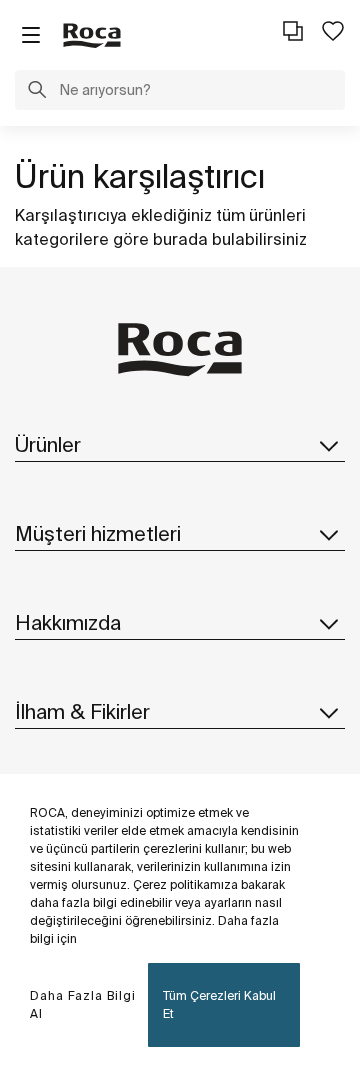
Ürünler (48, 444)
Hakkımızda (68, 622)
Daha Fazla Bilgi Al (83, 1004)
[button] (37, 92)
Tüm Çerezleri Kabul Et (219, 1004)
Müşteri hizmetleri (98, 533)
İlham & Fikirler (82, 711)
